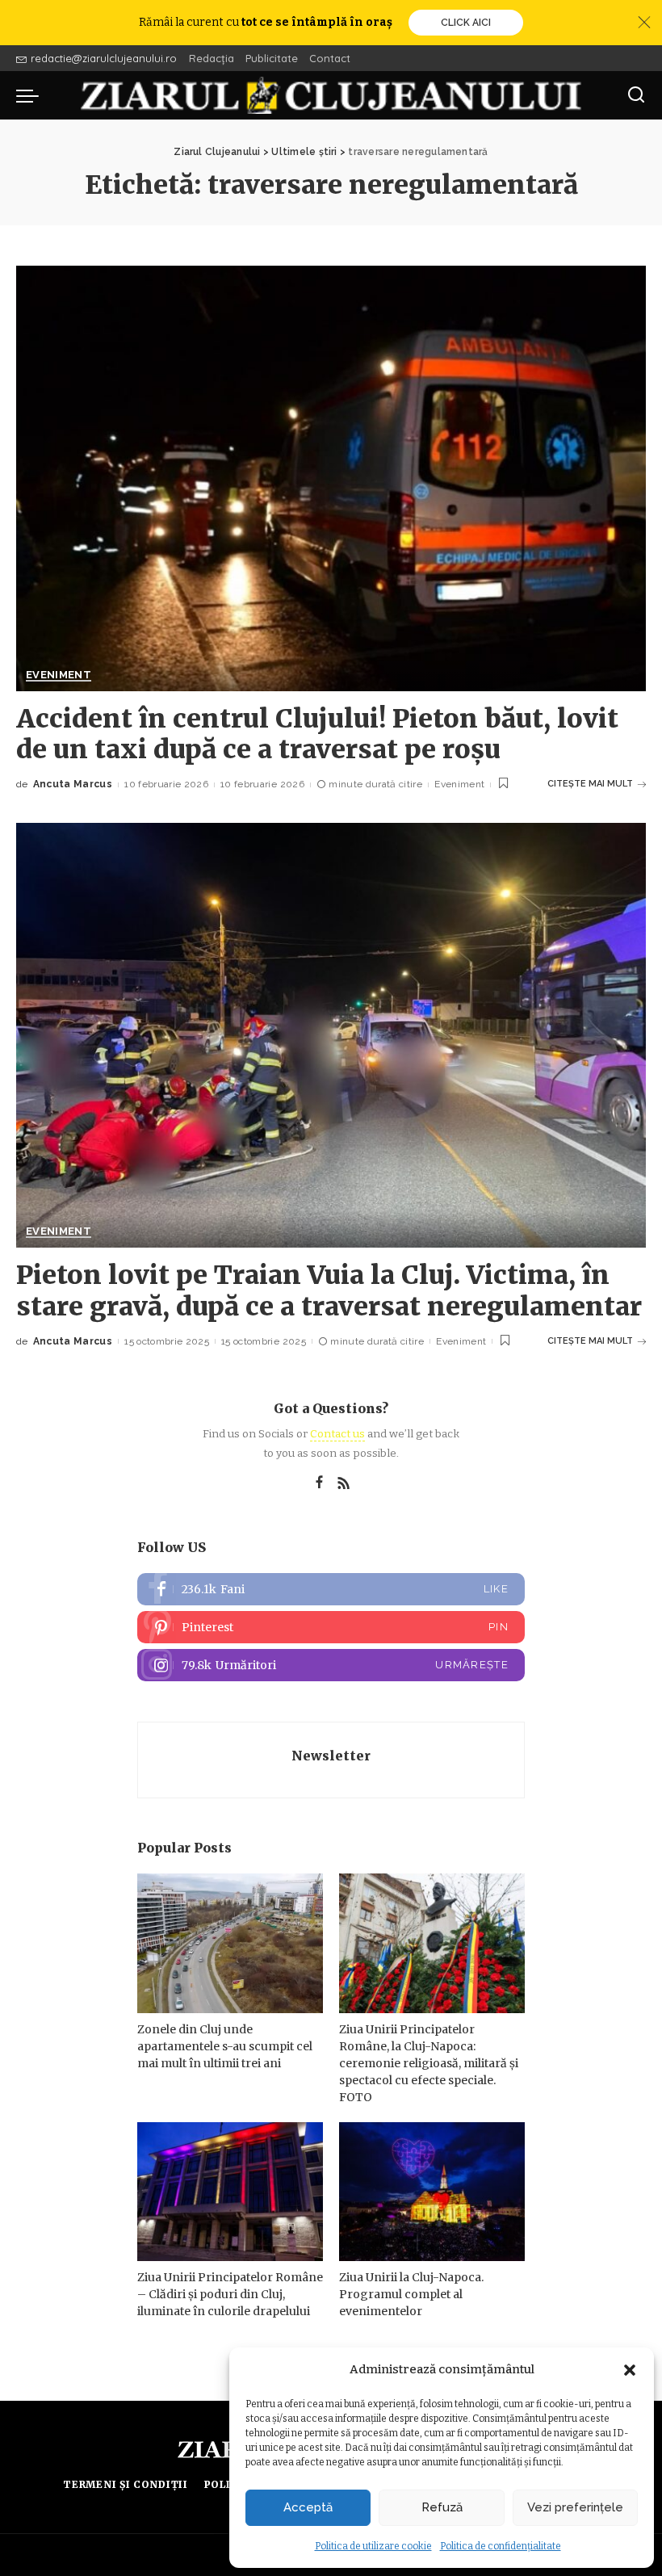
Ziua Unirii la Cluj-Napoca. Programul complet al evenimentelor (411, 2294)
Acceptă (308, 2507)
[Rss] (344, 1483)
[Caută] (636, 95)
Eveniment (59, 675)
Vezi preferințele (575, 2507)
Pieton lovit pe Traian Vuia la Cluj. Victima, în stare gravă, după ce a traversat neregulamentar (329, 1290)
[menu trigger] (31, 95)
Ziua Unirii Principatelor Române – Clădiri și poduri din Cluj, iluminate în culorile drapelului (230, 2294)
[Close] (644, 23)
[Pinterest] (331, 1627)
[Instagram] (331, 1665)
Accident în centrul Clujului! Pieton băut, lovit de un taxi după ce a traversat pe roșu (317, 734)
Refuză (442, 2507)
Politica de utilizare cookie (373, 2546)
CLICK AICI (466, 23)
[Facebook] (319, 1483)
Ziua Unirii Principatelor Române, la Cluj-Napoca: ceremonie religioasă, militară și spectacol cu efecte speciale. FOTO (429, 2063)
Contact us (337, 1434)
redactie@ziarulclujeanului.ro (104, 58)
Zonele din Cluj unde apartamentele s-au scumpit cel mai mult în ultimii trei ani (225, 2046)
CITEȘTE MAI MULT (590, 784)
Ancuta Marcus (73, 784)
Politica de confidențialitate (501, 2546)
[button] (630, 2370)
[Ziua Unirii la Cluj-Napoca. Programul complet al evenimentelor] (432, 2192)
